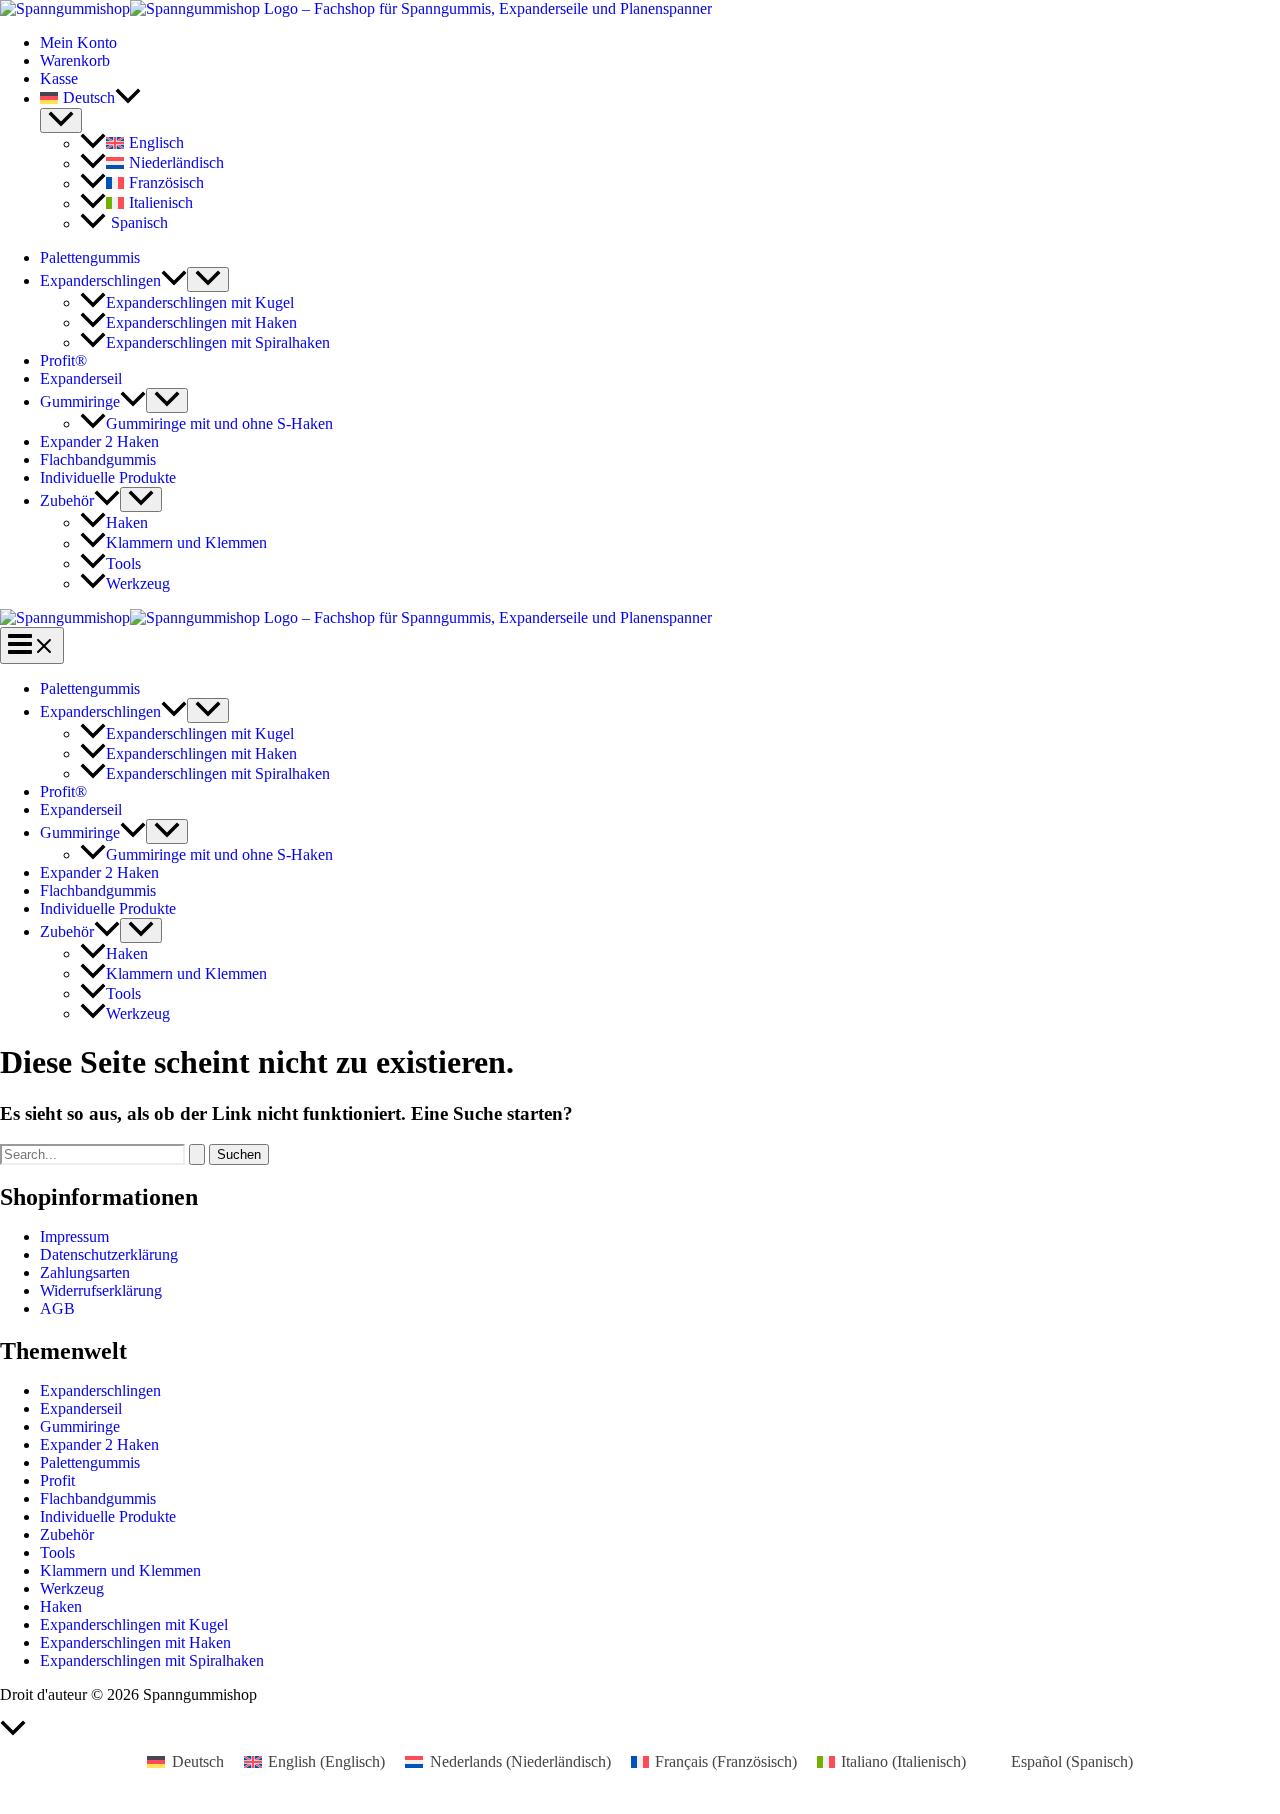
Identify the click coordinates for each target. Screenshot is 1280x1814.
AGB (57, 1308)
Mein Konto (78, 42)
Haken (127, 522)
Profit (57, 1480)
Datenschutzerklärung (109, 1254)
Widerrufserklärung (101, 1290)
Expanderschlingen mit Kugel (200, 302)
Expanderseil (81, 378)
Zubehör (67, 500)
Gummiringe (80, 401)
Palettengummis (90, 257)
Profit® (63, 360)
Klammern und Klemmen (186, 543)
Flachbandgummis (98, 459)
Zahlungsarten (85, 1272)
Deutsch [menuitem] (198, 1761)
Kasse (59, 78)
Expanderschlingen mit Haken (201, 322)
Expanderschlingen (100, 280)
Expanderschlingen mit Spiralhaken (218, 342)
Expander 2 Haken (99, 441)
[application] (128, 98)
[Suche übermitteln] (197, 1154)
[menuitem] (660, 98)
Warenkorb (75, 60)
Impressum (74, 1236)
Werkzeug (138, 583)
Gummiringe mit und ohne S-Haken (219, 423)
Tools (123, 563)
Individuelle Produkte (108, 477)
